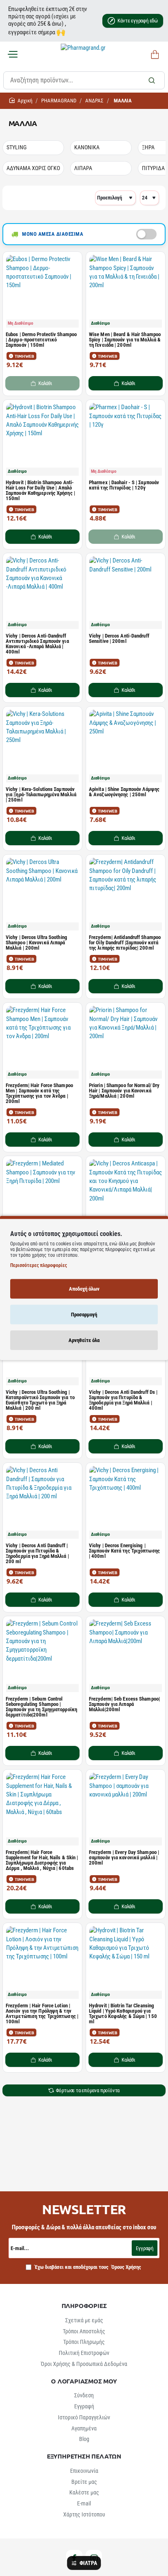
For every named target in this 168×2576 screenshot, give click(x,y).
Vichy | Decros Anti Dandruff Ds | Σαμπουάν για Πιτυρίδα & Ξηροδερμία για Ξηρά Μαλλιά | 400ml (123, 1400)
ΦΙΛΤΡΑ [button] (88, 2563)
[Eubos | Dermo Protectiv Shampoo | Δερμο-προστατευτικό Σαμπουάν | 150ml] (42, 291)
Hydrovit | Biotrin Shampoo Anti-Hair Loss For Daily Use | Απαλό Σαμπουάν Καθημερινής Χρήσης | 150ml (40, 491)
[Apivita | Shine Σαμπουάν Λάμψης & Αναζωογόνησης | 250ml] (126, 746)
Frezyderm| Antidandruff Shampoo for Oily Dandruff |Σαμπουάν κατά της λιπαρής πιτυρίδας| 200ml (125, 943)
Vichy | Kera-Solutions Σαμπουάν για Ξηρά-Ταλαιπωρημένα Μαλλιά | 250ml (41, 795)
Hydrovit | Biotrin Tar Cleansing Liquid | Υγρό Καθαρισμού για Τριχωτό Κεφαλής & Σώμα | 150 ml (123, 2014)
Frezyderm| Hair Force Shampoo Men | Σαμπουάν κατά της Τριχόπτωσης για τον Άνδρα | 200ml (39, 1093)
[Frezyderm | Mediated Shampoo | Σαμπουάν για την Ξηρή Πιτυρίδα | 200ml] (42, 1196)
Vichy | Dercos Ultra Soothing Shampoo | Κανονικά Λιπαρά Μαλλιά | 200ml (36, 943)
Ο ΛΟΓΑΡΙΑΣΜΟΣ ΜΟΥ (84, 2381)
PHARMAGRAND (59, 101)
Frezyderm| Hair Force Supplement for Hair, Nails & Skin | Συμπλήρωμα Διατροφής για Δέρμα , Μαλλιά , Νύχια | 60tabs (42, 1860)
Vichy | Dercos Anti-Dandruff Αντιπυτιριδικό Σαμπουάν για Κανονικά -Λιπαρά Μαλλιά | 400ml (37, 644)
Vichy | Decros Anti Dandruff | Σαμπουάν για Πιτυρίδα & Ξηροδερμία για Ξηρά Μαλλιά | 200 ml (37, 1554)
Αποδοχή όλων (84, 1289)
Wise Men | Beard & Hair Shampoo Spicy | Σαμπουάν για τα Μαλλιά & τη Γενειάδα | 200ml (125, 340)
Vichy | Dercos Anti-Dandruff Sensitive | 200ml (119, 639)
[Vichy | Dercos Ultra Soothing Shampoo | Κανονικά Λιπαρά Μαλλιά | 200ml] (42, 894)
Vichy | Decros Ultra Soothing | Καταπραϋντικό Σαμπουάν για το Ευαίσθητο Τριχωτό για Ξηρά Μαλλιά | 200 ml (40, 1400)
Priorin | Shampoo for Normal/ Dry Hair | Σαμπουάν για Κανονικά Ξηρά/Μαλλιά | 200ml (124, 1091)
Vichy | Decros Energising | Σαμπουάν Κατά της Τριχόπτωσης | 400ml (124, 1551)
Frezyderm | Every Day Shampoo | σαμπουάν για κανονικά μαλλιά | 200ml (124, 1858)
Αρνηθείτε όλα (84, 1340)
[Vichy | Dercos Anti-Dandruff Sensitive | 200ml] (126, 593)
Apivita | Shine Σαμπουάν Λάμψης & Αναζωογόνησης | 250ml (124, 792)
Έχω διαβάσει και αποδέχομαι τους (87, 2267)
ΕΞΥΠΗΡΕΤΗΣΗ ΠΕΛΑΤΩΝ (84, 2456)
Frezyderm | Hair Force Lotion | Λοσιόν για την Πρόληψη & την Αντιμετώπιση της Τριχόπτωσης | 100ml (42, 2014)
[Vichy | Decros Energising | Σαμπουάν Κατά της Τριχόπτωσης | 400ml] (126, 1502)
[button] (126, 383)
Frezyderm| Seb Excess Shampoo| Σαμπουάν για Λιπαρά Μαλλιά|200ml (124, 1704)
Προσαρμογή (84, 1315)
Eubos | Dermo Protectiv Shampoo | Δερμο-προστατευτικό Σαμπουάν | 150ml (41, 340)
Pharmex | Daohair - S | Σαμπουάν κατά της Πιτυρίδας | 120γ (124, 485)
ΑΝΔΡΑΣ (94, 101)
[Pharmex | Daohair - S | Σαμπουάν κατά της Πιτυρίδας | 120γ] (126, 439)
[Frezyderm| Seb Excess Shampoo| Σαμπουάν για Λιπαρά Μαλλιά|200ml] (126, 1656)
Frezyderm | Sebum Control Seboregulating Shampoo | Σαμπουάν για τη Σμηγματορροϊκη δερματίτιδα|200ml (41, 1707)
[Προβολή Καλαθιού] (154, 55)
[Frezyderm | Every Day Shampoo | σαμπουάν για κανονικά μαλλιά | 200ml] (126, 1809)
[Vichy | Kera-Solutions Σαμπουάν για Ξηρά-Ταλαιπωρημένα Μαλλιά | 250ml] (42, 746)
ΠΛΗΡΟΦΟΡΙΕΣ (84, 2306)
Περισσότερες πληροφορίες (39, 1265)
